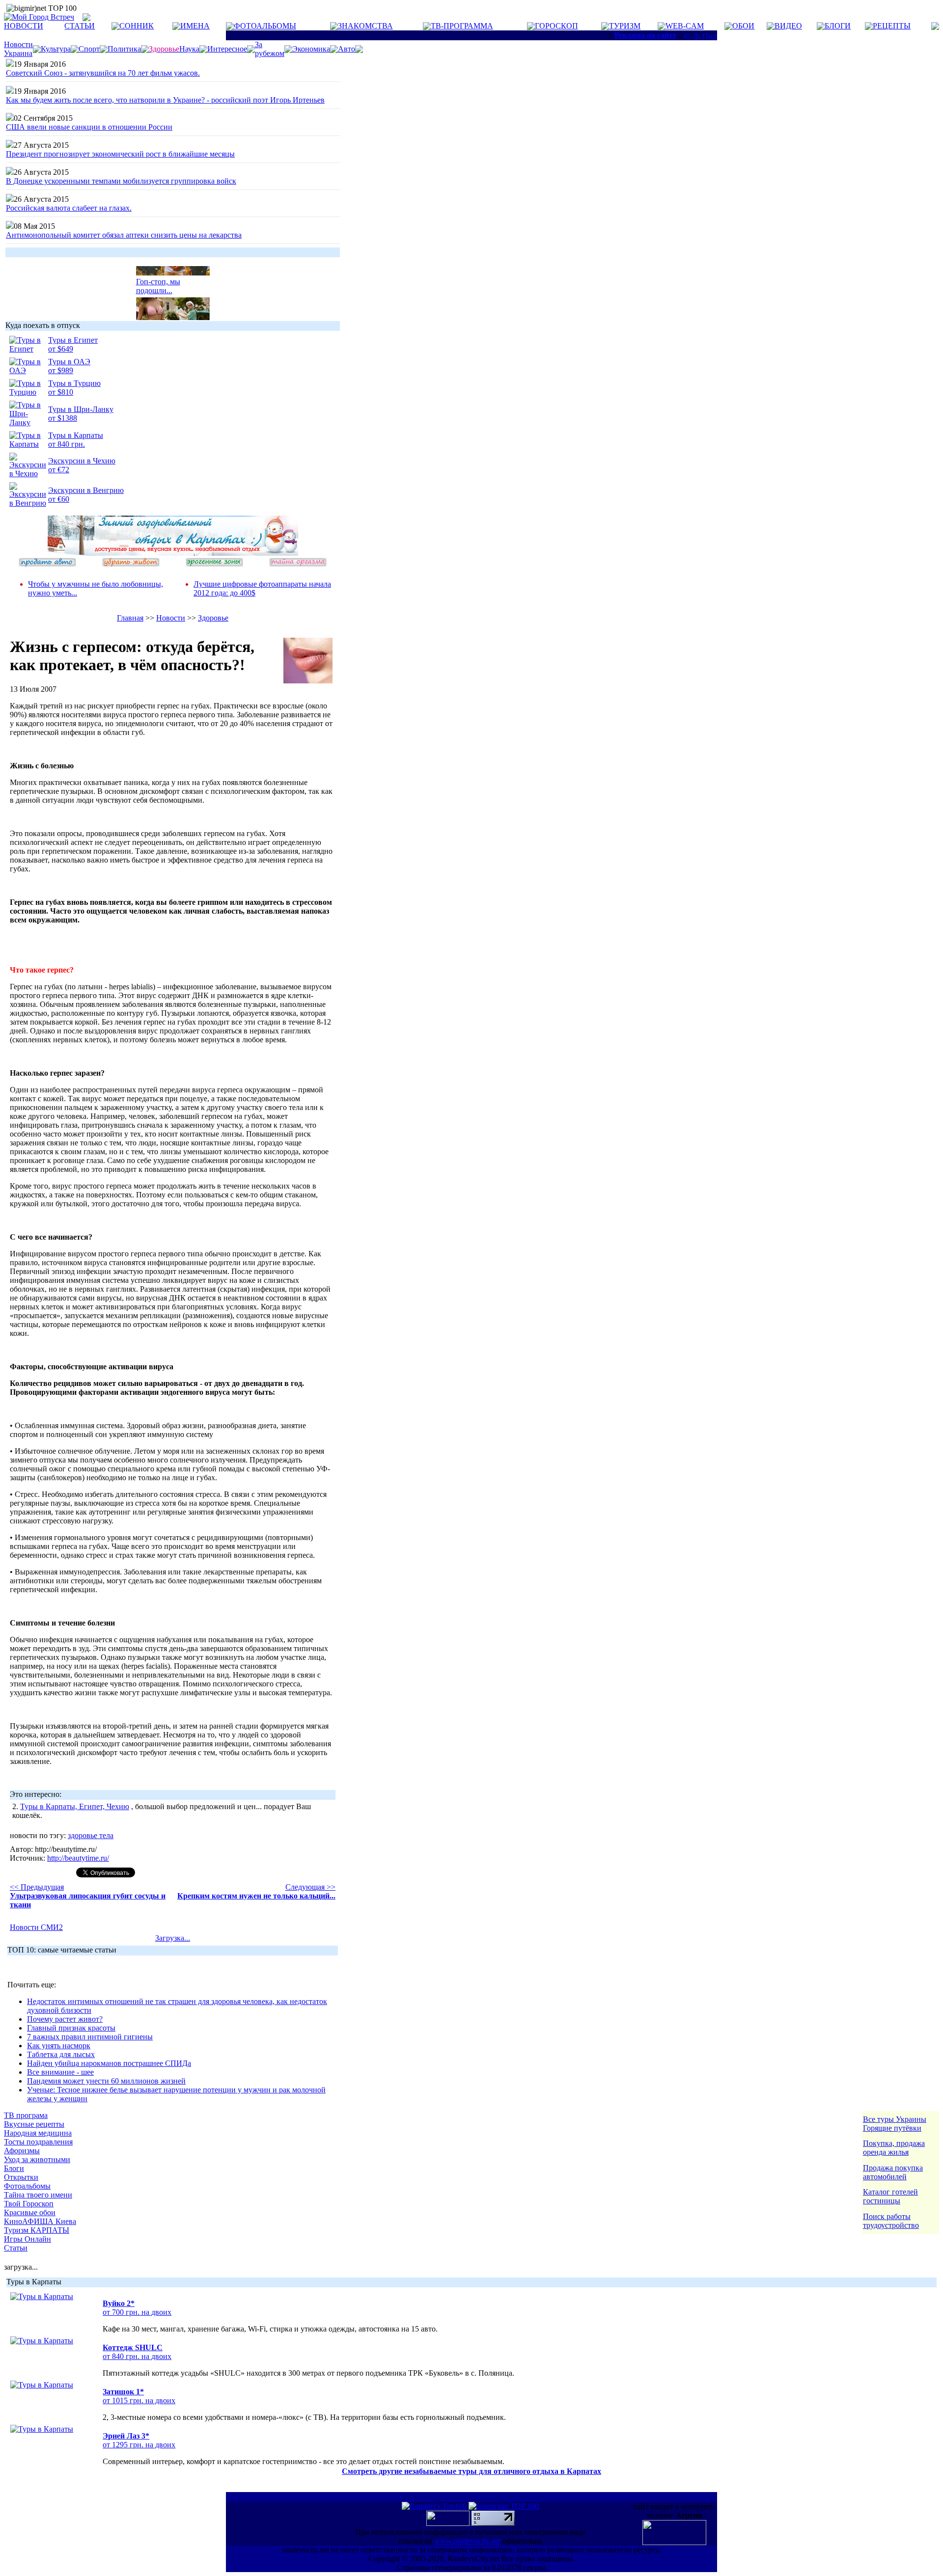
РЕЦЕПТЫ (892, 26)
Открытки (21, 2177)
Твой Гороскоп (29, 2204)
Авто (347, 49)
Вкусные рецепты (34, 2124)
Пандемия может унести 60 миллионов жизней (106, 2081)
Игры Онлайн (28, 2239)
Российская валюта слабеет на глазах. (69, 208)
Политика (124, 49)
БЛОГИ (838, 26)
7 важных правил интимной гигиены (90, 2037)
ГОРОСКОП (556, 26)
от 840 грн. (67, 444)
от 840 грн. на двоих (137, 2356)
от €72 (59, 470)
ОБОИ (743, 26)
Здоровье (213, 618)
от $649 (61, 349)
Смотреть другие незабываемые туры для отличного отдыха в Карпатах (471, 2471)
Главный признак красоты (71, 2028)
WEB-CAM (685, 26)
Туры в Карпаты (76, 435)
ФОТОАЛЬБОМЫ (265, 26)
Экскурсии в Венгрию (86, 490)
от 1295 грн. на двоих (139, 2445)
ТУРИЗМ (625, 26)
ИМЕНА (195, 26)
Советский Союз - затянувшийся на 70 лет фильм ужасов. (103, 73)
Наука (189, 49)
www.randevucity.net (467, 2541)
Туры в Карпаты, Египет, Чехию (75, 1806)
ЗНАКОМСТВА (365, 26)
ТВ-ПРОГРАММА (462, 26)
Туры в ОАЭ (69, 362)
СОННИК (137, 26)
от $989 (61, 370)
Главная (130, 618)
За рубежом (270, 49)
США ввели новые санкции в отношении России (89, 127)
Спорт (89, 49)
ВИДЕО (788, 26)
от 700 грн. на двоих (137, 2312)
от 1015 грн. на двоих (139, 2400)
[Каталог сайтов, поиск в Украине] (449, 2523)
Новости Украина (18, 49)
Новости (171, 618)
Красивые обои (30, 2212)
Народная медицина (38, 2133)
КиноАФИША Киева (40, 2221)
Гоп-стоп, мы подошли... (158, 278)
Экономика (311, 49)
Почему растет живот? (65, 2019)
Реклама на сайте (645, 35)
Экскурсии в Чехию (82, 461)
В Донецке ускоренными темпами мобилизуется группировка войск (121, 181)
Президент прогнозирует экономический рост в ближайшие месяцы (120, 154)
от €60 (59, 499)
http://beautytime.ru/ (78, 1858)
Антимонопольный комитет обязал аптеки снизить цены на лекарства (124, 235)
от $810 (61, 392)
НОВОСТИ (24, 26)
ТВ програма (26, 2115)
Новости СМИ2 (36, 1927)
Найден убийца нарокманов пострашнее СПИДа (109, 2063)
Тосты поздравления (38, 2142)
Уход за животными (37, 2159)
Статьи (16, 2248)
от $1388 (63, 418)
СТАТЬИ (80, 26)
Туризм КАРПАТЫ (37, 2230)
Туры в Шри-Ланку (81, 409)
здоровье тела (91, 1835)
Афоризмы (22, 2151)
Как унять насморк (59, 2046)
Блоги (14, 2168)
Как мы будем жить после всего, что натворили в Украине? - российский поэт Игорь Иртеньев (165, 100)
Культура (56, 49)
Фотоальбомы (27, 2186)
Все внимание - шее (60, 2072)
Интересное (227, 49)
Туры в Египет (73, 340)
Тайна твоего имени (38, 2195)
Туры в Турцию (74, 383)
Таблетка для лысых (61, 2054)
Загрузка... (173, 1938)
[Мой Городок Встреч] (173, 553)
